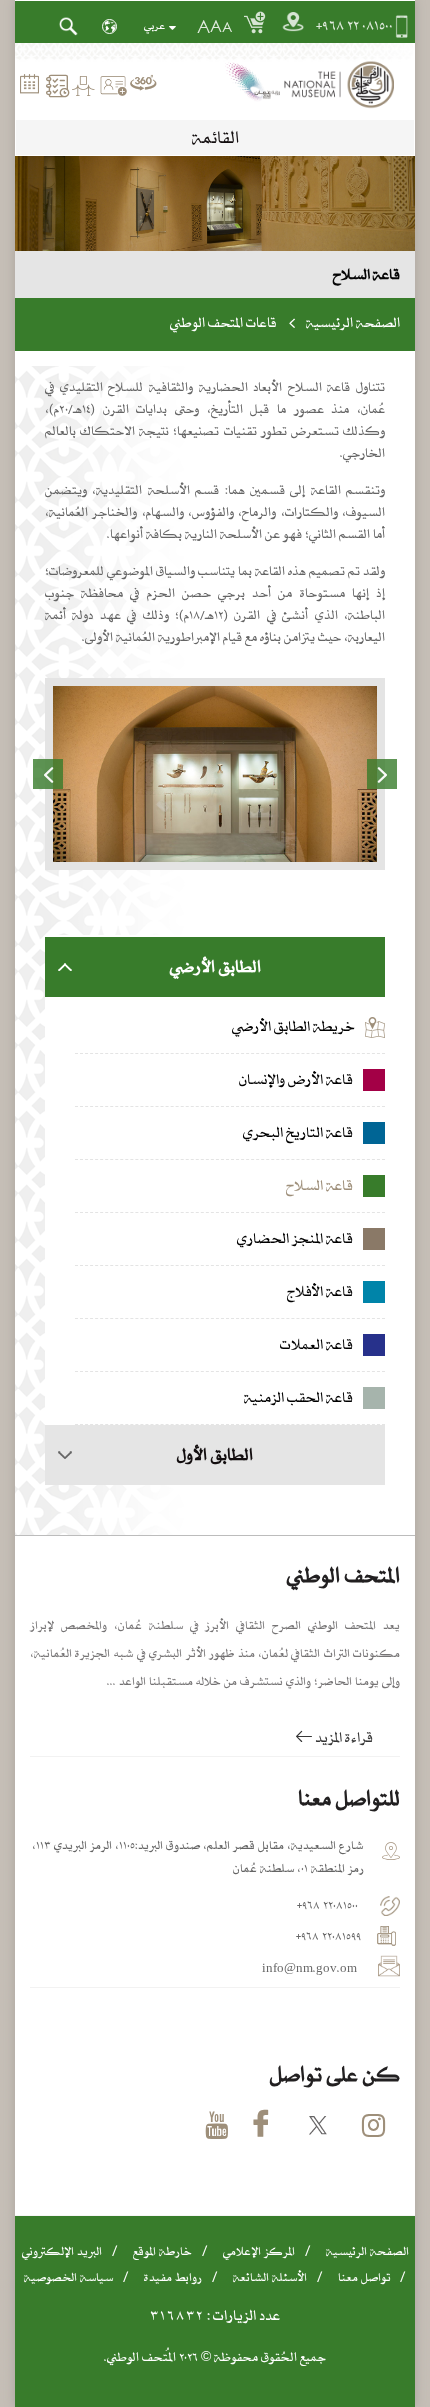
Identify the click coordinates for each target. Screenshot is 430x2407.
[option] (215, 774)
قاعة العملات (318, 1345)
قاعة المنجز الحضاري (296, 1239)
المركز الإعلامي (259, 2251)
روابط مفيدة (173, 2277)
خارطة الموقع (162, 2251)
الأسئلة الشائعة (270, 2277)
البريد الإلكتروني (62, 2251)
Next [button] (382, 774)
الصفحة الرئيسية (353, 322)
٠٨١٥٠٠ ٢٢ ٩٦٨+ (354, 26)
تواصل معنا (364, 2277)
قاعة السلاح (321, 1186)
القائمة (215, 137)
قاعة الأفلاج (321, 1292)
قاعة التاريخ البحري (299, 1133)
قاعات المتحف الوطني (223, 322)
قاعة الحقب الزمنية (300, 1398)
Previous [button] (48, 774)
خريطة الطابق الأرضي (293, 1026)
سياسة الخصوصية (68, 2277)
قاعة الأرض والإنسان (297, 1080)
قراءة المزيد (342, 1737)
